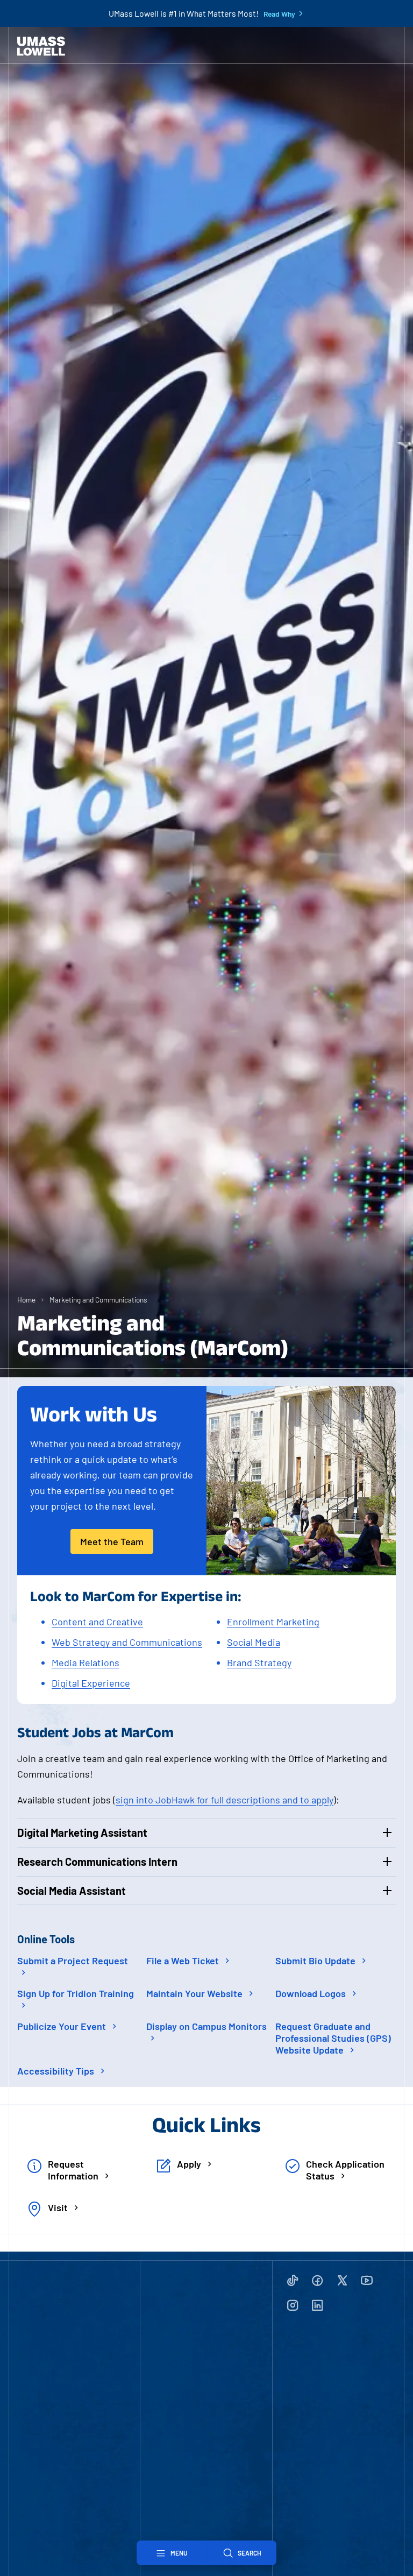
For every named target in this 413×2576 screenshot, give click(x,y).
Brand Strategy (259, 1662)
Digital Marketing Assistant (82, 1832)
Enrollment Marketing (273, 1622)
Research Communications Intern (97, 1862)
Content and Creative (97, 1622)
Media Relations (86, 1662)
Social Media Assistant (72, 1891)
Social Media (254, 1642)
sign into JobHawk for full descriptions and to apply (225, 1800)
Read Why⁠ (279, 14)
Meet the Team (112, 1541)
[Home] (41, 46)
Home (26, 1300)
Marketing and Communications (98, 1300)
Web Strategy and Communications (127, 1642)
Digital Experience (91, 1683)
